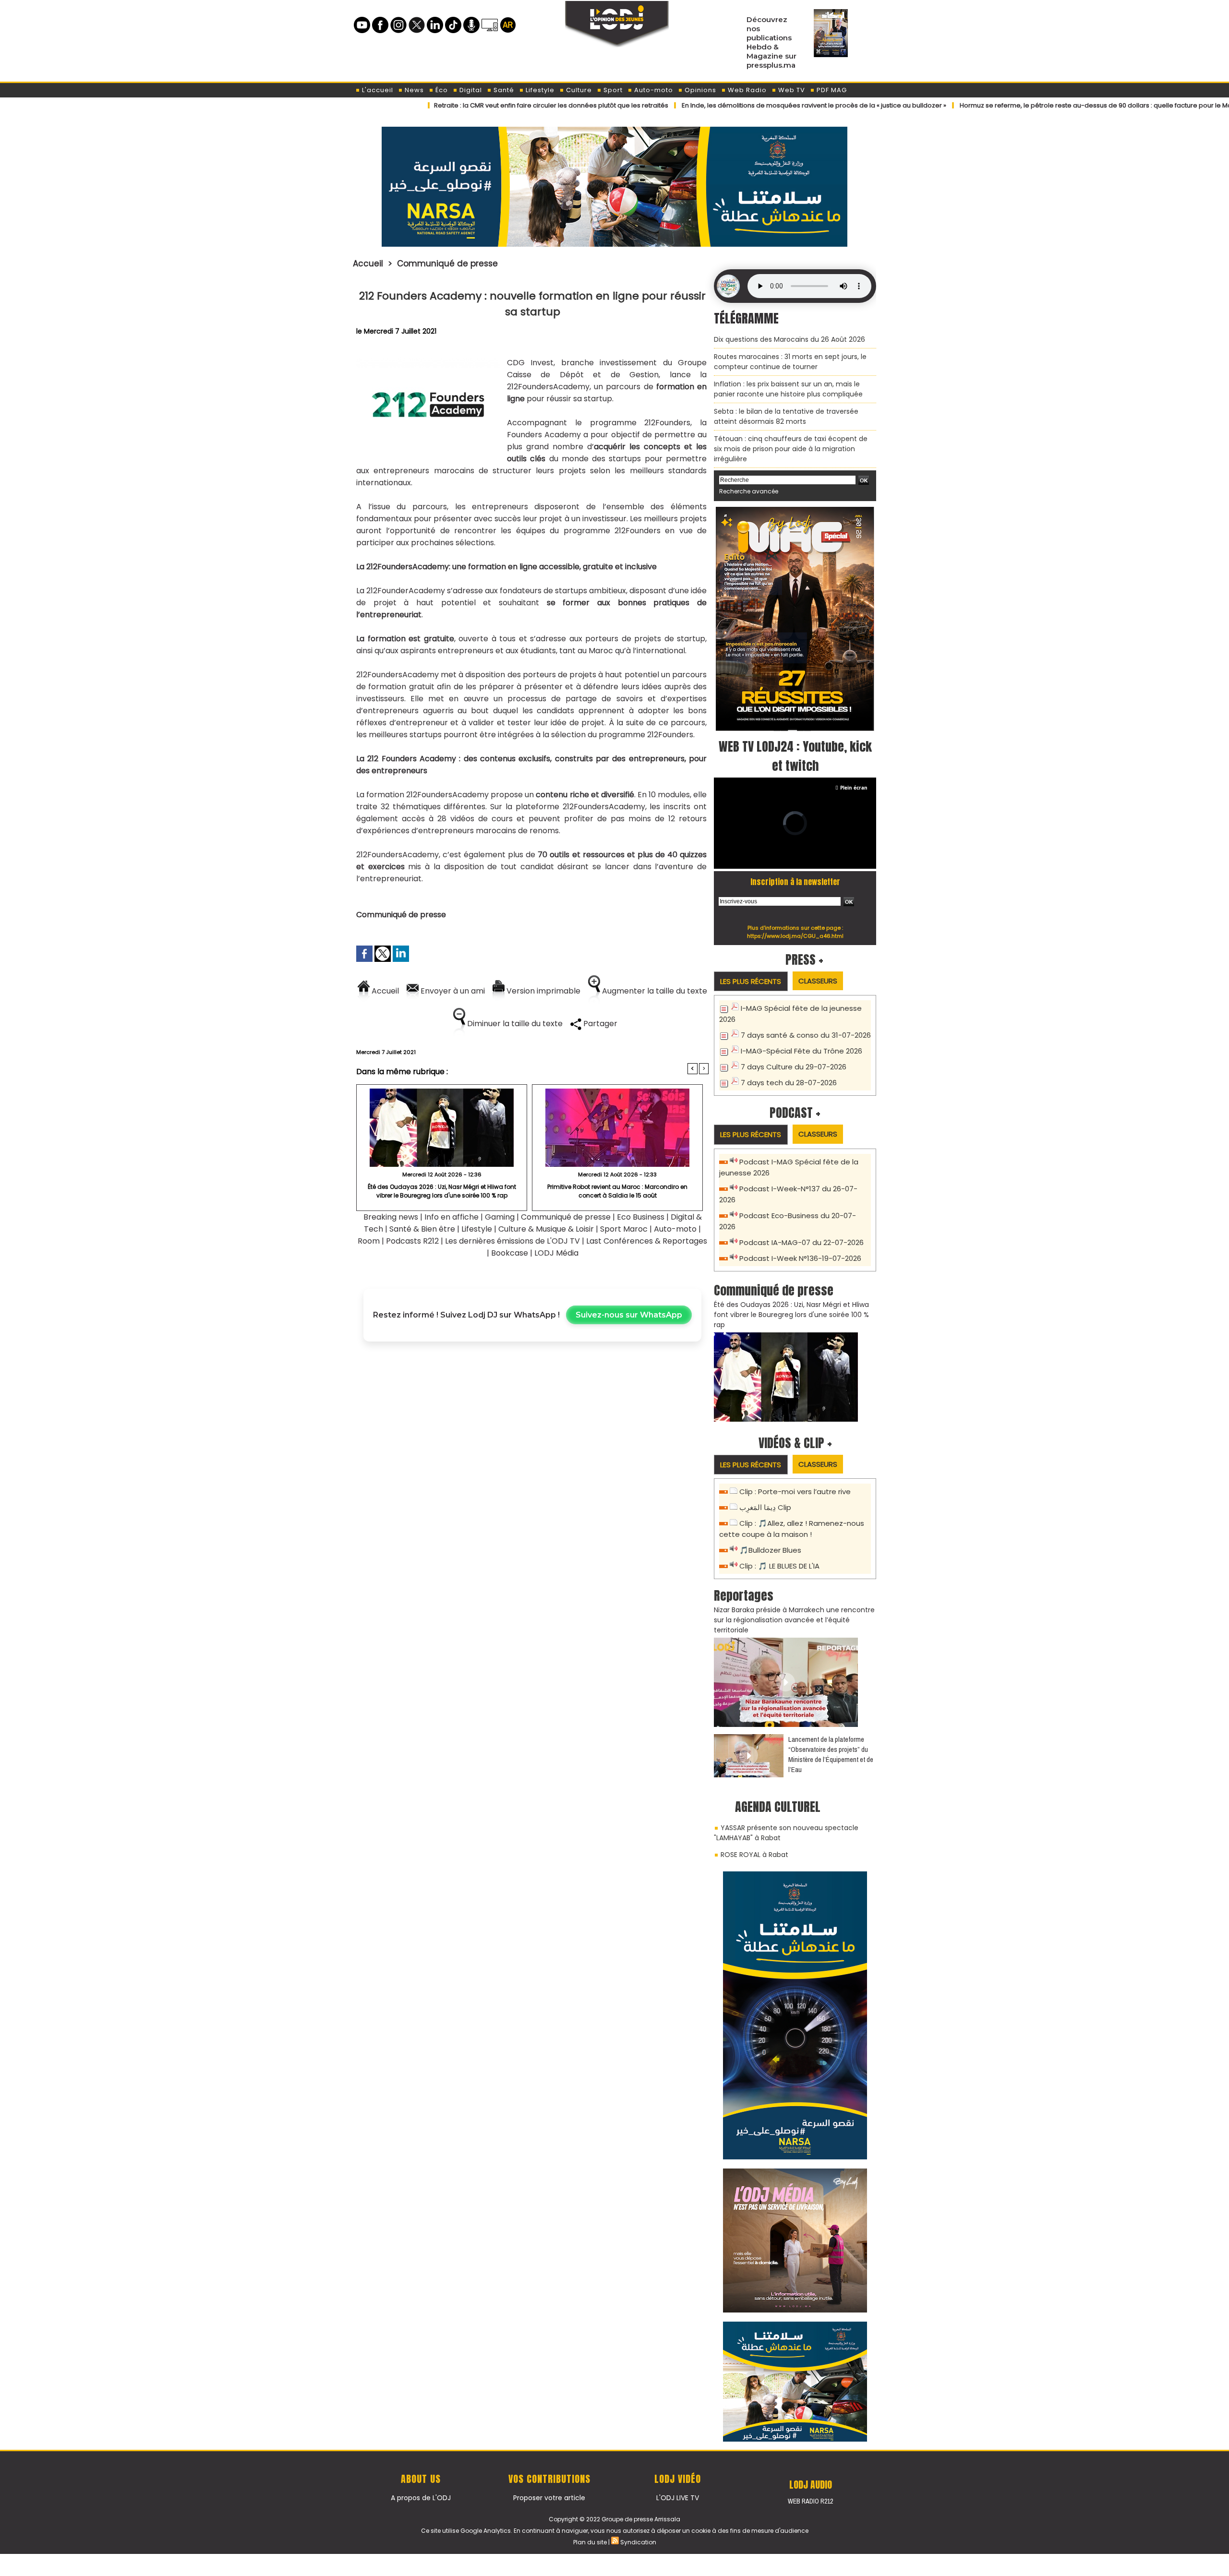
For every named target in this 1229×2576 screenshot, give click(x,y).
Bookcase (510, 1253)
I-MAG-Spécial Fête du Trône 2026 (801, 1051)
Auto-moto (653, 90)
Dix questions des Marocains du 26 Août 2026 (789, 339)
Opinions (699, 90)
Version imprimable (542, 991)
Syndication (638, 2542)
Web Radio (746, 90)
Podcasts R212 (412, 1241)
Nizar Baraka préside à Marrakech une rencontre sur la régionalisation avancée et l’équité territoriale (794, 1620)
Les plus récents (751, 981)
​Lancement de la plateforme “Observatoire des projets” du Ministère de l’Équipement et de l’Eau (831, 1754)
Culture (578, 90)
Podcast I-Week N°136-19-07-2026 (800, 1258)
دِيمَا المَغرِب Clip (765, 1507)
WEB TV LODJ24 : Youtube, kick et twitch (795, 756)
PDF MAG (831, 90)
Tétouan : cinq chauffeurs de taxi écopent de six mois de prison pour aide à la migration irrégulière (791, 449)
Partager (599, 1024)
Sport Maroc (624, 1229)
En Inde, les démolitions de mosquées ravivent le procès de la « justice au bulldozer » (731, 105)
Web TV (791, 90)
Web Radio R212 (810, 2501)
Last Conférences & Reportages (647, 1241)
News (413, 90)
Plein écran (854, 788)
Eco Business (641, 1217)
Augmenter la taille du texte (654, 991)
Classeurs (818, 981)
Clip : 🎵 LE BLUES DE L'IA (779, 1566)
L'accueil (377, 90)
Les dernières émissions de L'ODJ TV (512, 1241)
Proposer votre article (549, 2498)
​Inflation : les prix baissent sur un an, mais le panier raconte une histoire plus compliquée (788, 389)
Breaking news (391, 1217)
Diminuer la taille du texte (514, 1024)
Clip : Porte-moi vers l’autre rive (795, 1492)
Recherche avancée (749, 491)
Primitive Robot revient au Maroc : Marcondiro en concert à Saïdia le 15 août (617, 1191)
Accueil (368, 264)
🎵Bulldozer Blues (770, 1550)
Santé (503, 90)
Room (369, 1241)
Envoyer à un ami (452, 991)
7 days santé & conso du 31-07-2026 (806, 1035)
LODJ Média (556, 1253)
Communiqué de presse (447, 264)
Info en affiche (452, 1217)
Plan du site (590, 2542)
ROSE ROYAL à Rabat (754, 1855)
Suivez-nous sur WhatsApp (629, 1315)
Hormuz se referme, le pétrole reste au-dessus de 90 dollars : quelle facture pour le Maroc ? (1021, 105)
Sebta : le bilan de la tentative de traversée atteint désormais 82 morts (786, 416)
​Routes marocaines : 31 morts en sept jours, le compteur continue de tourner (790, 362)
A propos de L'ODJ (421, 2498)
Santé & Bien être (422, 1229)
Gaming (500, 1217)
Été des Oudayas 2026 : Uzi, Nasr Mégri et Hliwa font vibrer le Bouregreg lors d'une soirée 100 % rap (442, 1191)
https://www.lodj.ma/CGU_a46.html (795, 936)
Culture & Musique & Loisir (547, 1229)
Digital (470, 90)
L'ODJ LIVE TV (678, 2498)
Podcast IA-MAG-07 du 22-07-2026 (801, 1242)
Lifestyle (539, 90)
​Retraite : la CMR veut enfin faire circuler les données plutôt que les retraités (469, 105)
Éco (441, 90)
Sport (612, 90)
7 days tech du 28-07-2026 (789, 1083)
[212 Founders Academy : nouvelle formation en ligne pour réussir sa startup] (428, 360)
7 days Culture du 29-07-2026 (794, 1067)
